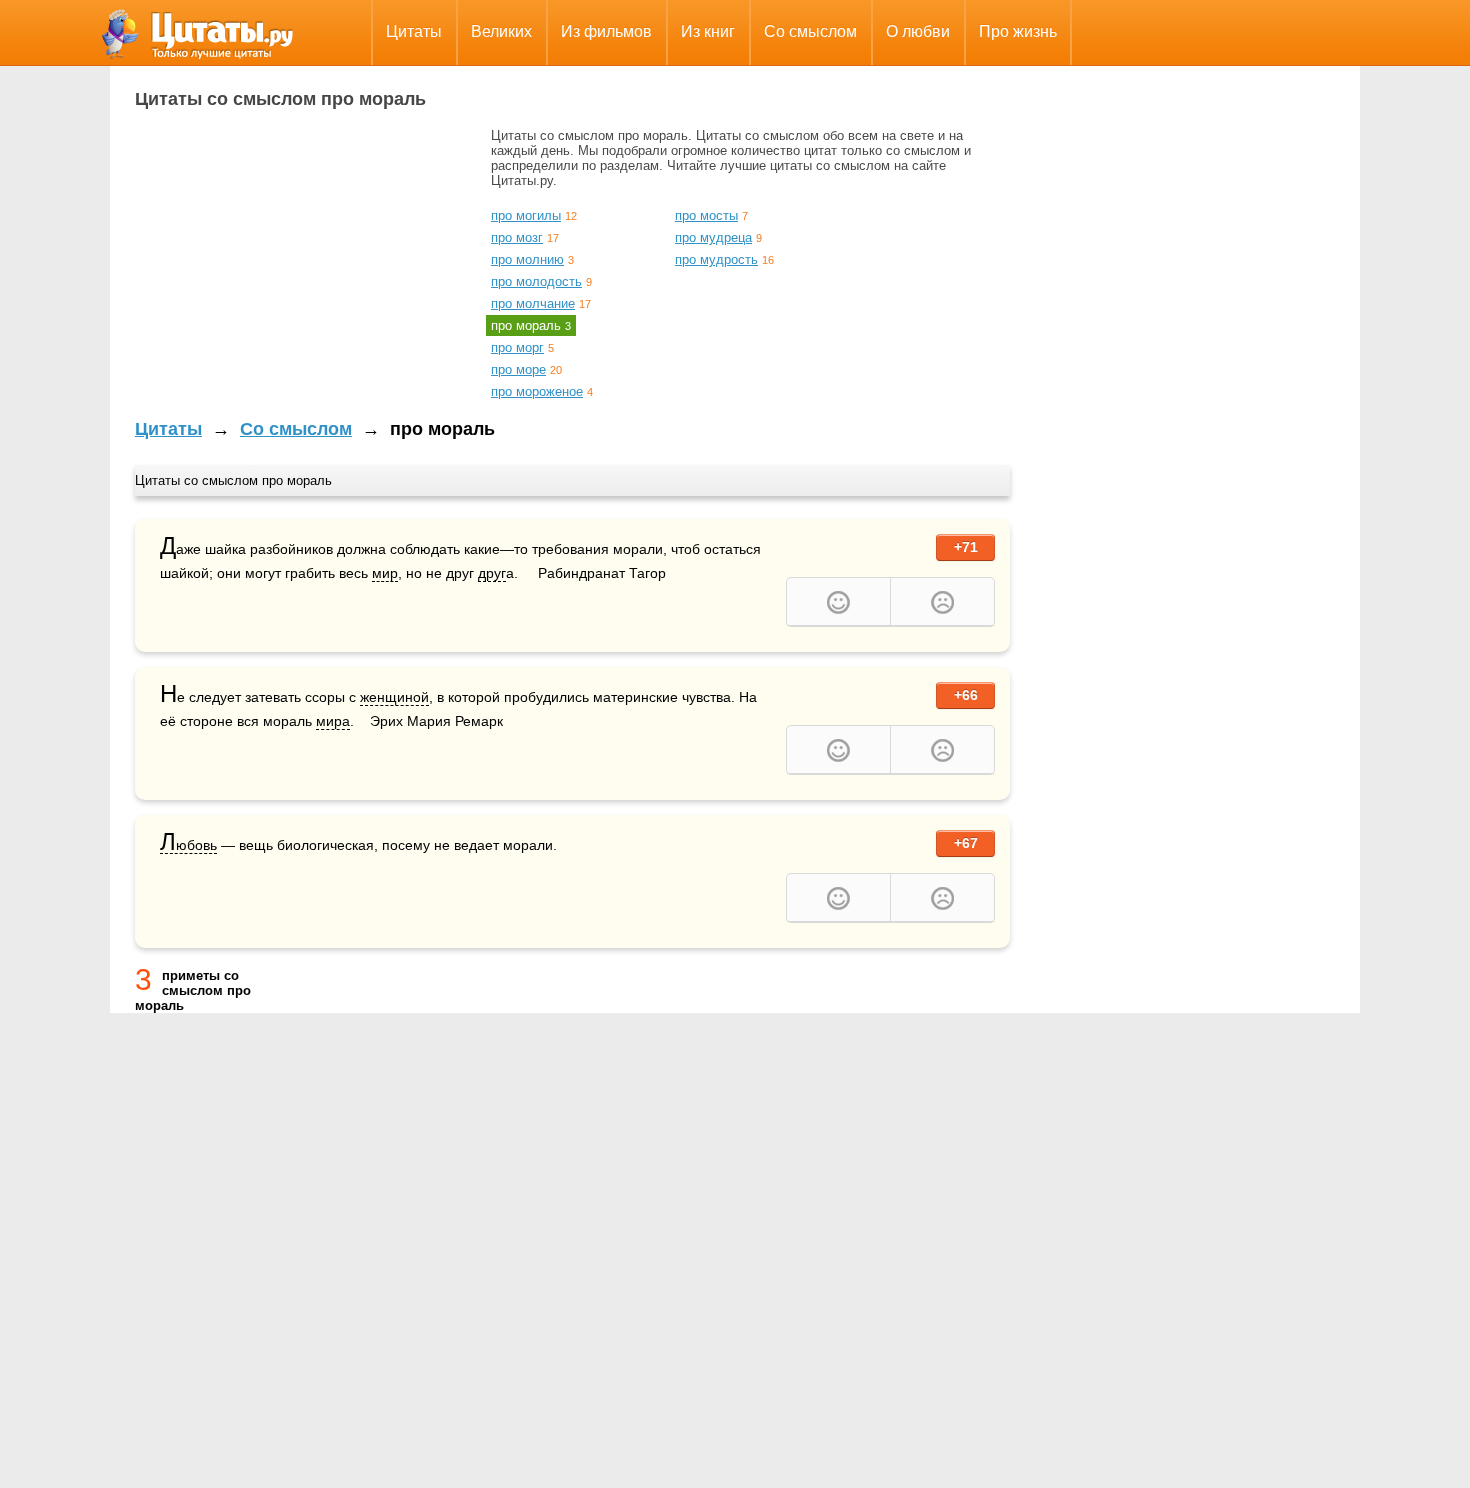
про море (518, 369)
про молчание (533, 303)
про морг (517, 347)
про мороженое (537, 391)
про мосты (706, 215)
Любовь (188, 845)
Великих (501, 31)
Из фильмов (606, 31)
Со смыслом (810, 31)
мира (333, 721)
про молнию (527, 259)
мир (385, 573)
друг (492, 573)
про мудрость (716, 259)
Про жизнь (1018, 31)
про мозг (517, 237)
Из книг (708, 31)
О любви (918, 31)
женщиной (394, 697)
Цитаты (414, 31)
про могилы (526, 215)
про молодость (536, 281)
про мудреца (713, 237)
